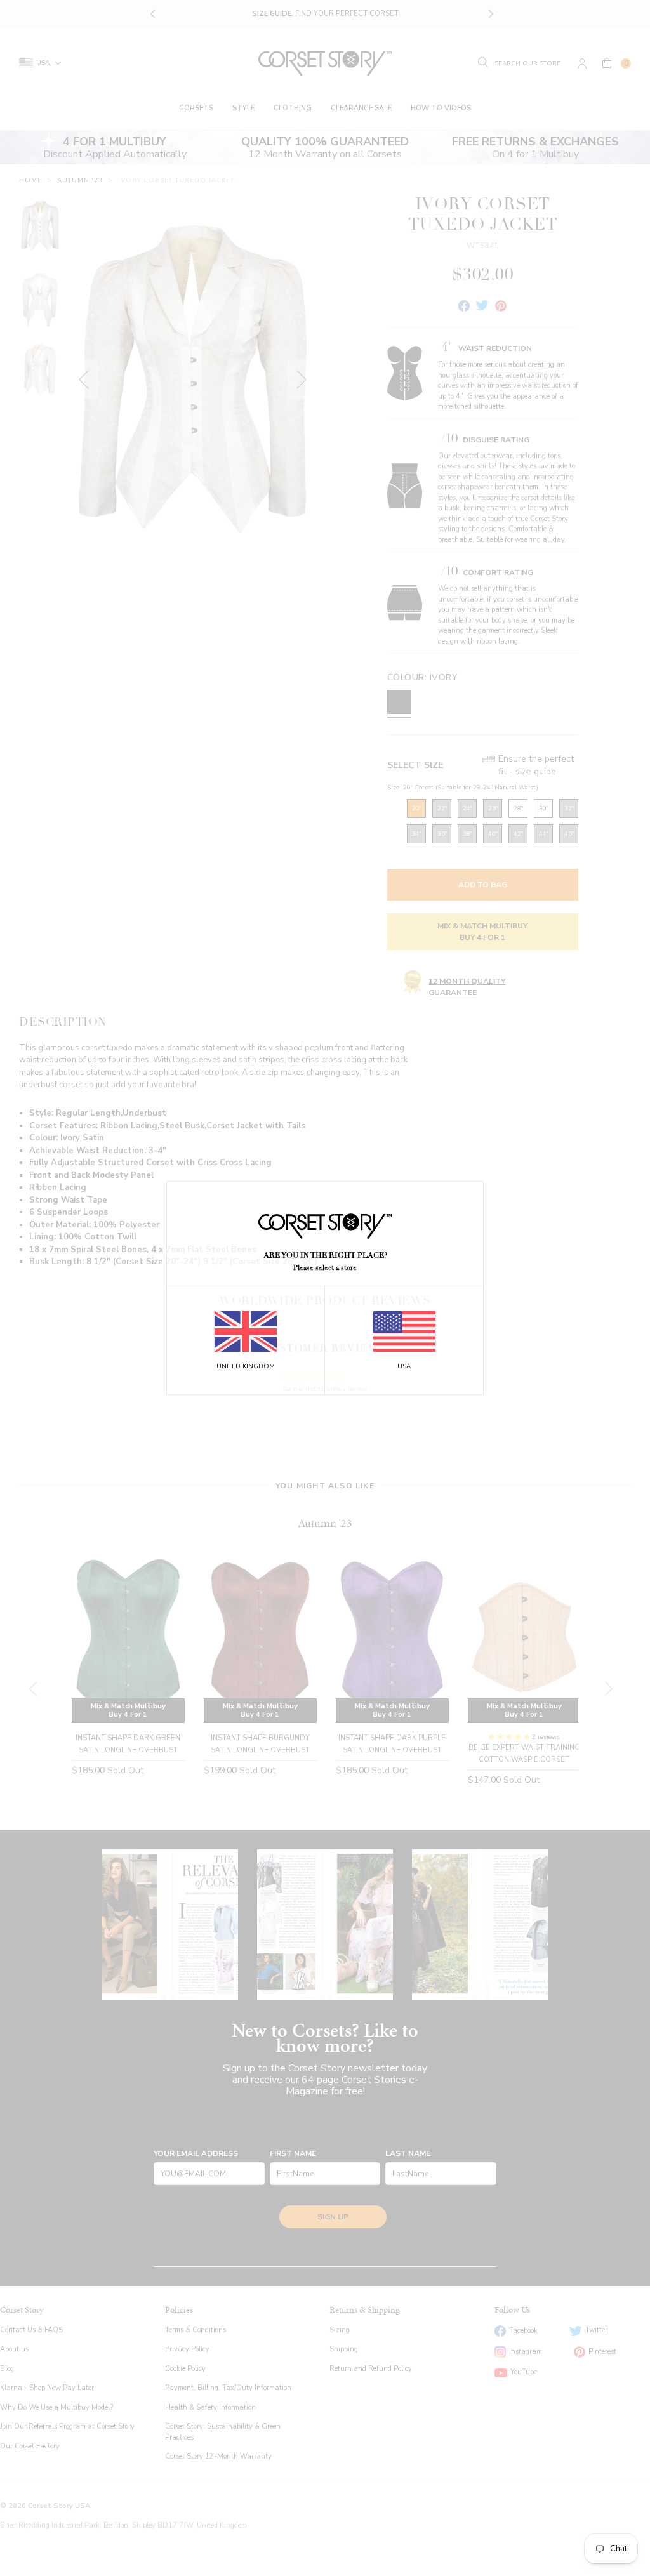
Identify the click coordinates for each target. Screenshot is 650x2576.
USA (404, 1366)
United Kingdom (246, 1366)
